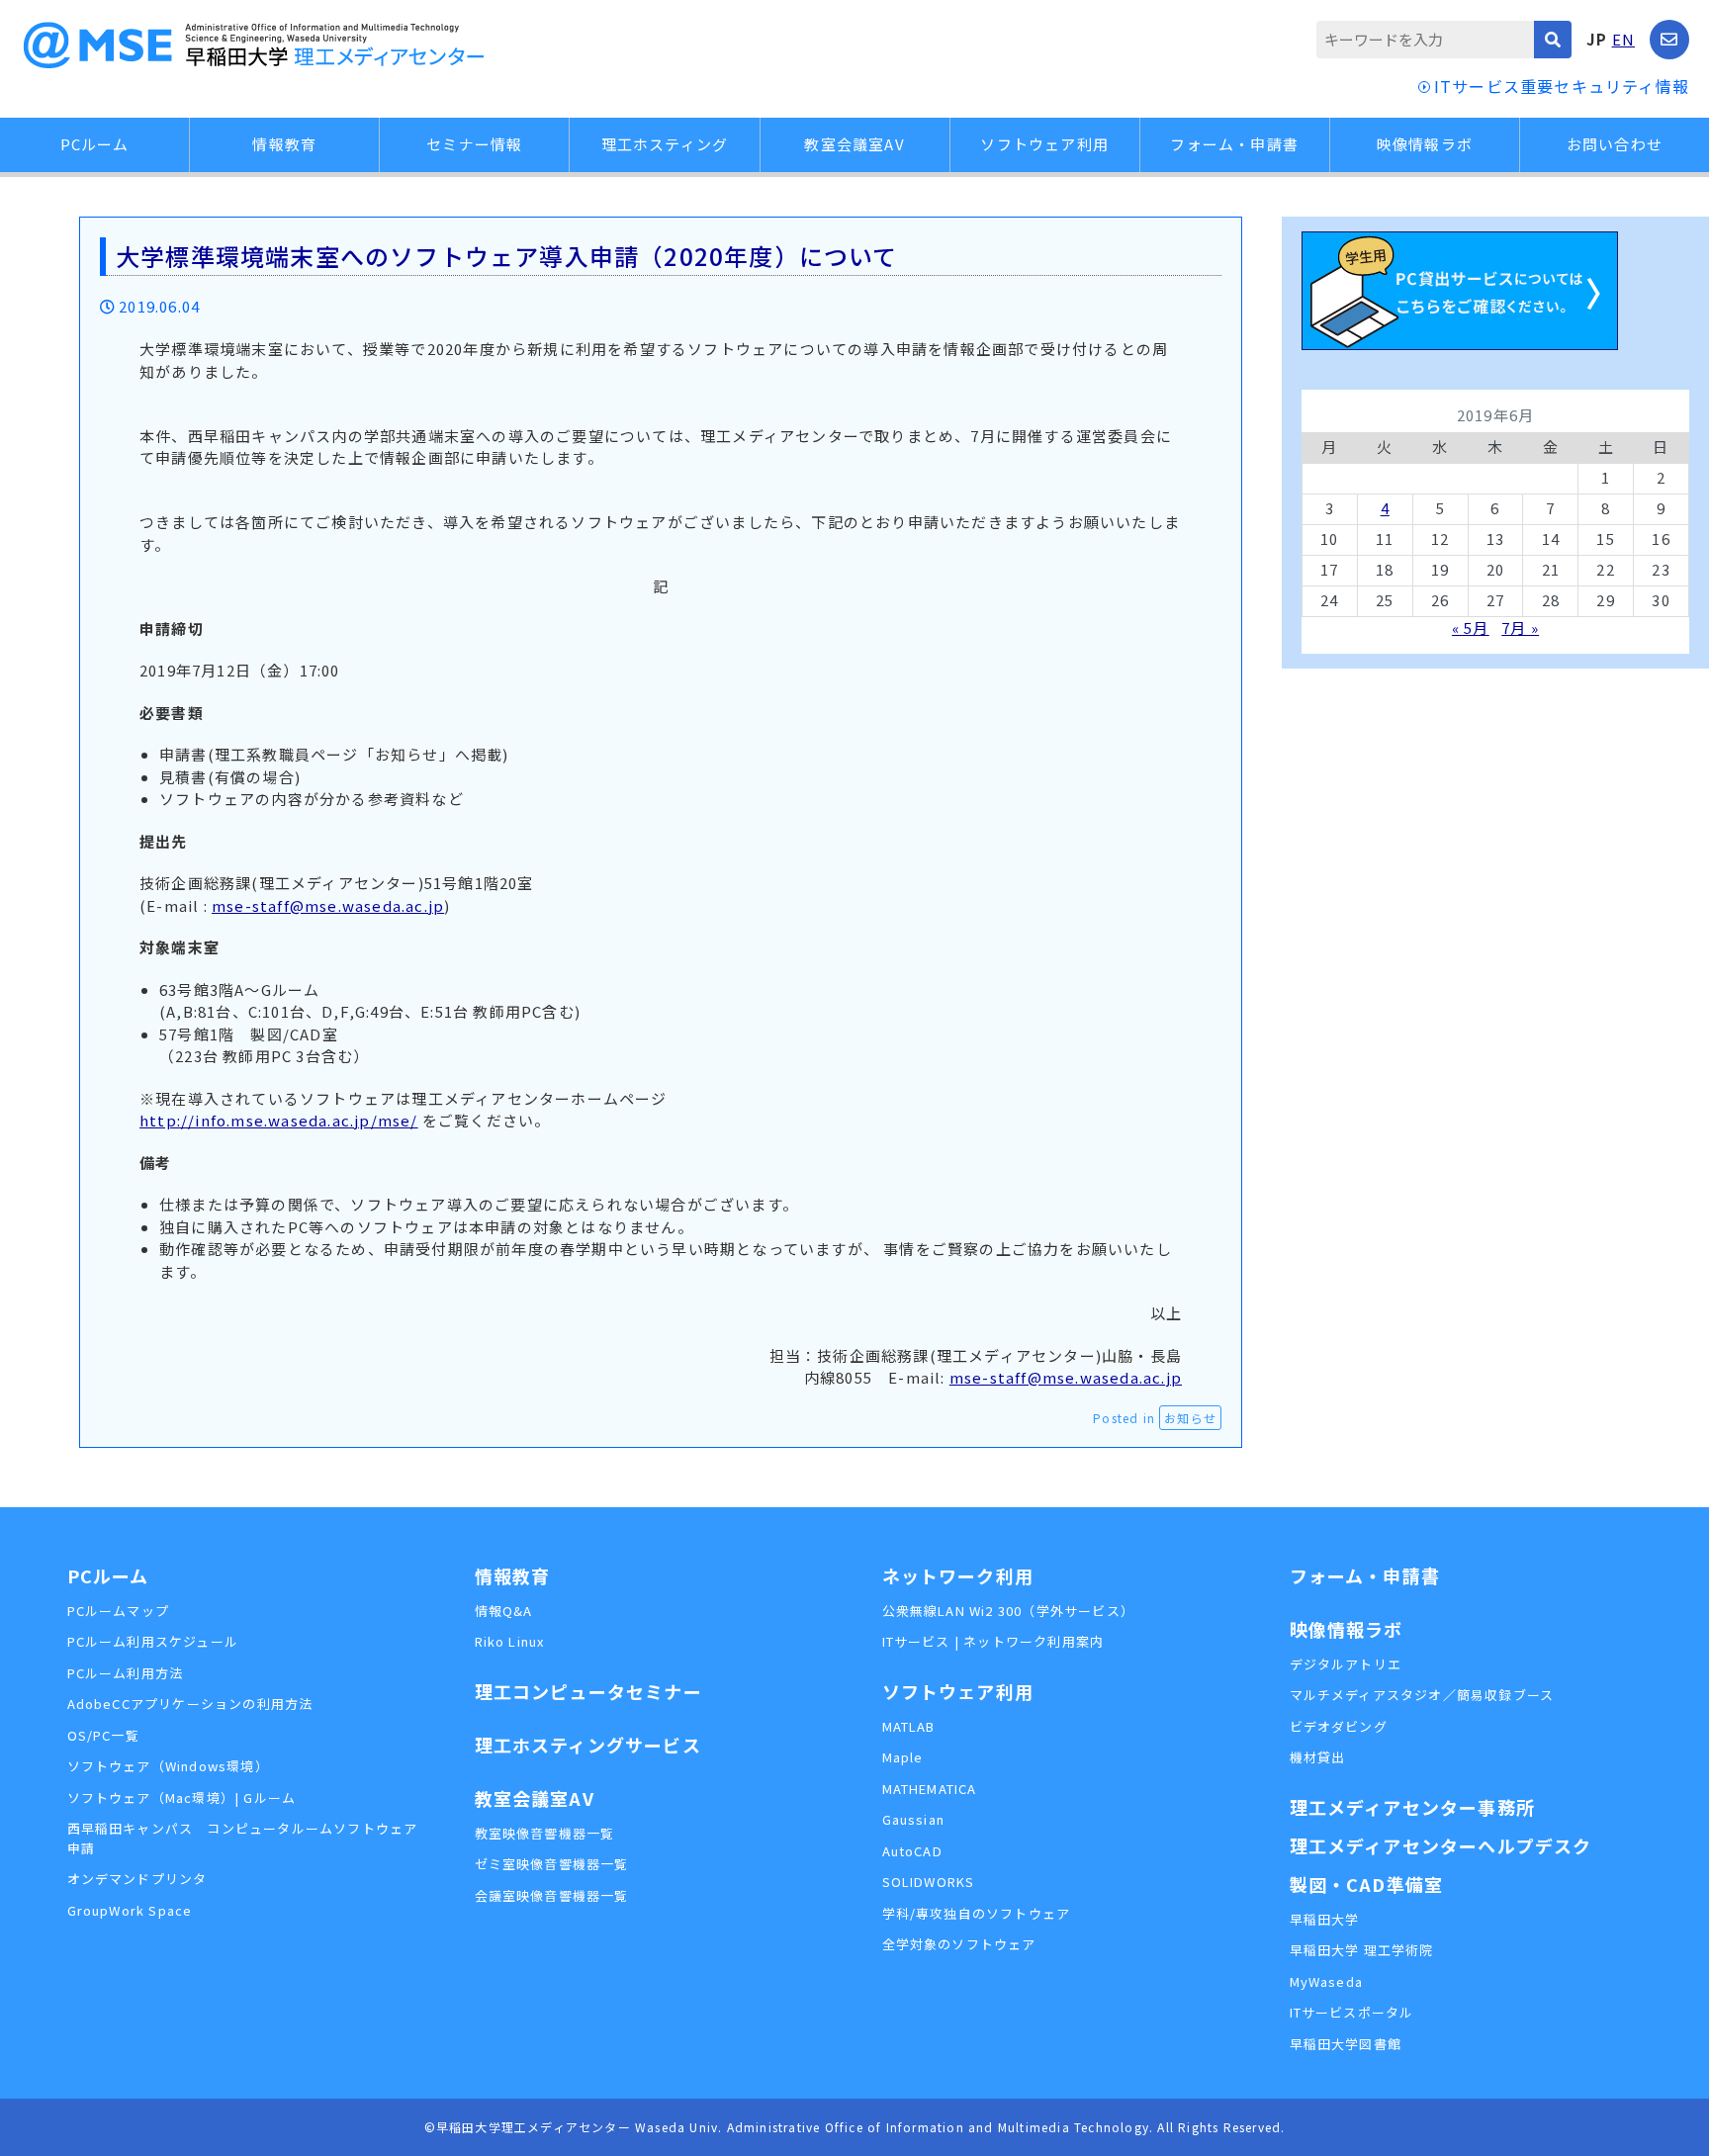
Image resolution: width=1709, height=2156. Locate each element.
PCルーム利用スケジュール (153, 1641)
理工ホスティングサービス (588, 1745)
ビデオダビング (1339, 1726)
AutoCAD (912, 1851)
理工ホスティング (665, 144)
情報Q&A (504, 1611)
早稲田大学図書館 (1346, 2044)
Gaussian (914, 1819)
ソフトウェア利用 (1044, 144)
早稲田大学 (1325, 1919)
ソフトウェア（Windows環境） (168, 1766)
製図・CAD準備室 (1367, 1884)
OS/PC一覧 (103, 1735)
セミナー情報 (474, 144)
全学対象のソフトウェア (959, 1944)
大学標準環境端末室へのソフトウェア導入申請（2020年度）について (507, 256)
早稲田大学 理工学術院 (1362, 1950)
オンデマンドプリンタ (137, 1879)
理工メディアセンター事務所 (1413, 1807)
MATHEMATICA (930, 1789)
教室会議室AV (854, 144)
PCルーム (95, 144)
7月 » (1520, 628)
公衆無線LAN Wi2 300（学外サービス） (1009, 1611)
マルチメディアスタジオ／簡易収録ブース (1422, 1695)
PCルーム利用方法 (126, 1673)
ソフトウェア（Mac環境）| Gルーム (182, 1797)
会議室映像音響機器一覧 (552, 1895)
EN (1623, 39)
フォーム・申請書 (1234, 144)
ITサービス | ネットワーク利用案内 (993, 1641)
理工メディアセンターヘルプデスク (1441, 1845)
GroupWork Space (130, 1910)
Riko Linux (510, 1641)
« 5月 (1471, 628)
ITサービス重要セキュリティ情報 (1562, 86)
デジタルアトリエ (1346, 1664)
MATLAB (909, 1726)
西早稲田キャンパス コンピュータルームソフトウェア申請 (243, 1838)
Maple (903, 1757)
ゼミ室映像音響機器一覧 (552, 1864)
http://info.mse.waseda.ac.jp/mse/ (279, 1120)
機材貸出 (1318, 1757)
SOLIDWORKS (929, 1882)
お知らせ (1190, 1418)
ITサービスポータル (1352, 2012)
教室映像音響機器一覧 (545, 1833)
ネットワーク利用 (958, 1575)
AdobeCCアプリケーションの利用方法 (190, 1704)
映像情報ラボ (1425, 144)
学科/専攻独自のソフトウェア (977, 1913)
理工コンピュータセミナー (588, 1691)
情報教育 (284, 144)
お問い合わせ (1615, 144)
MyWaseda (1327, 1981)
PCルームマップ (119, 1611)
